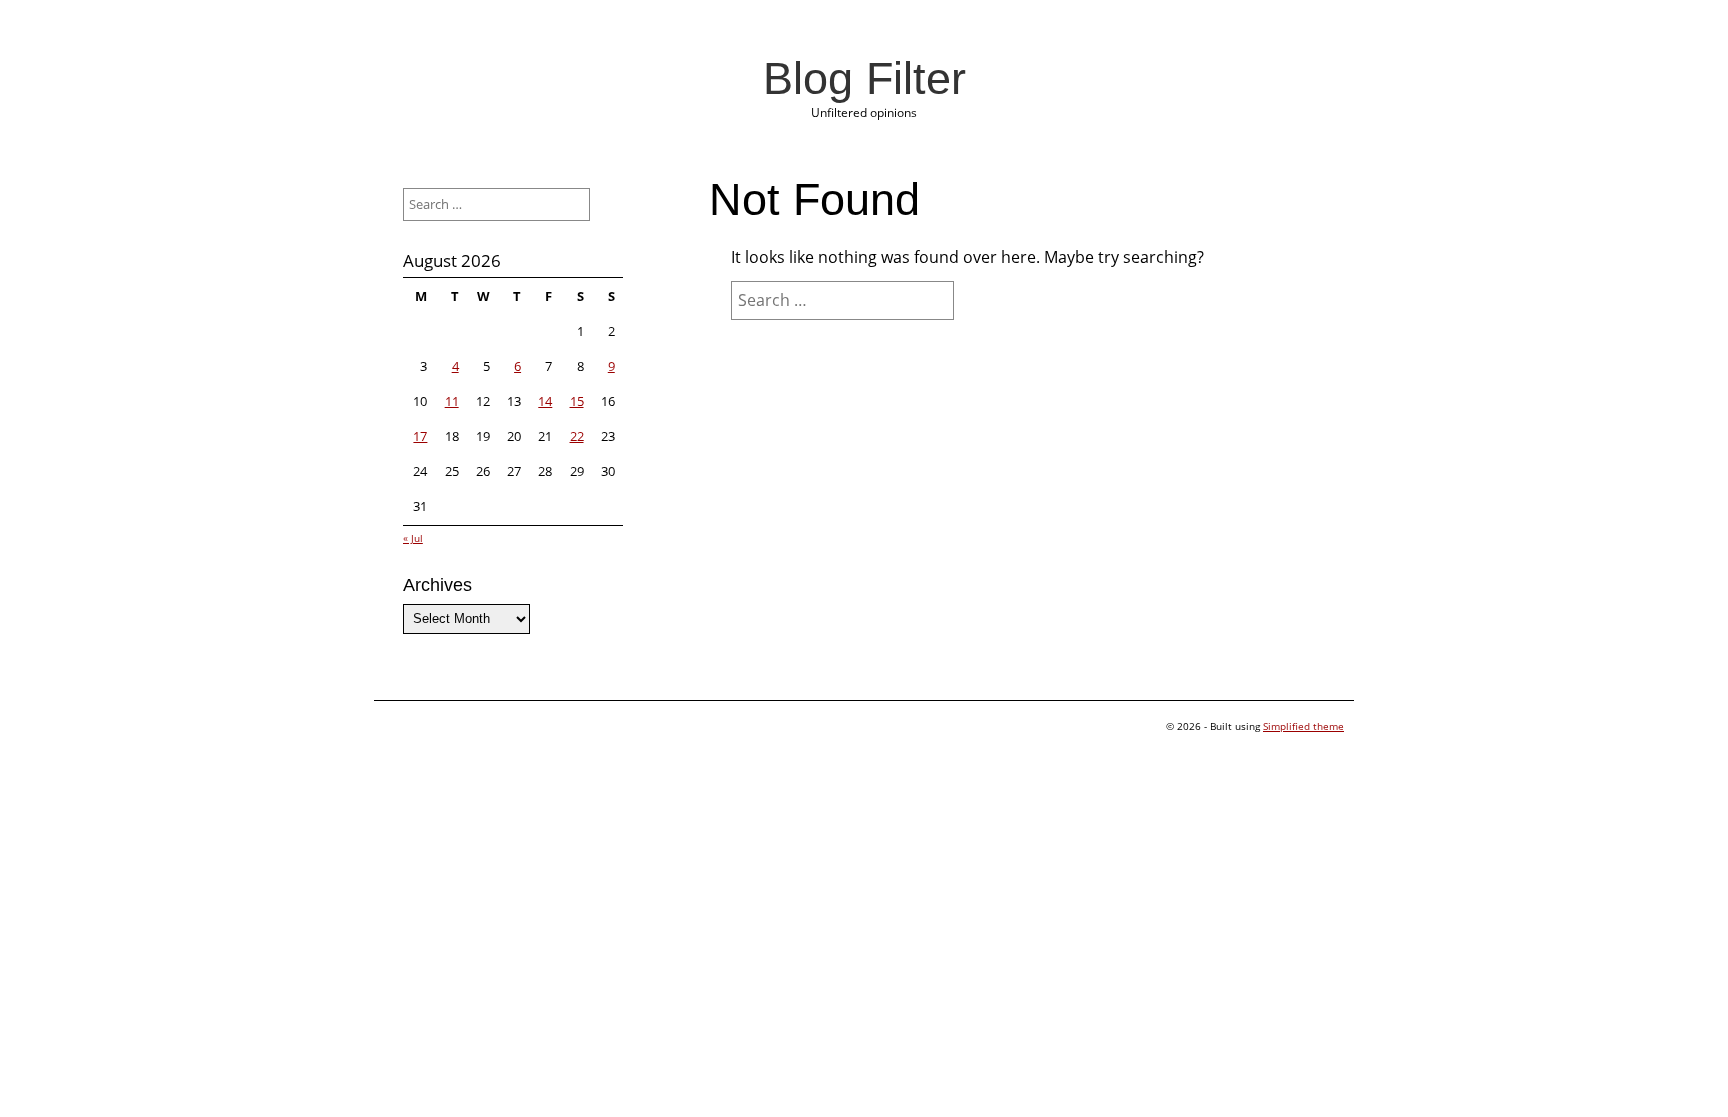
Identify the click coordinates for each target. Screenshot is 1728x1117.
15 (577, 401)
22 (577, 436)
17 (420, 436)
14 (545, 401)
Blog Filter (864, 78)
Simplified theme (1303, 726)
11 (452, 401)
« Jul (413, 538)
